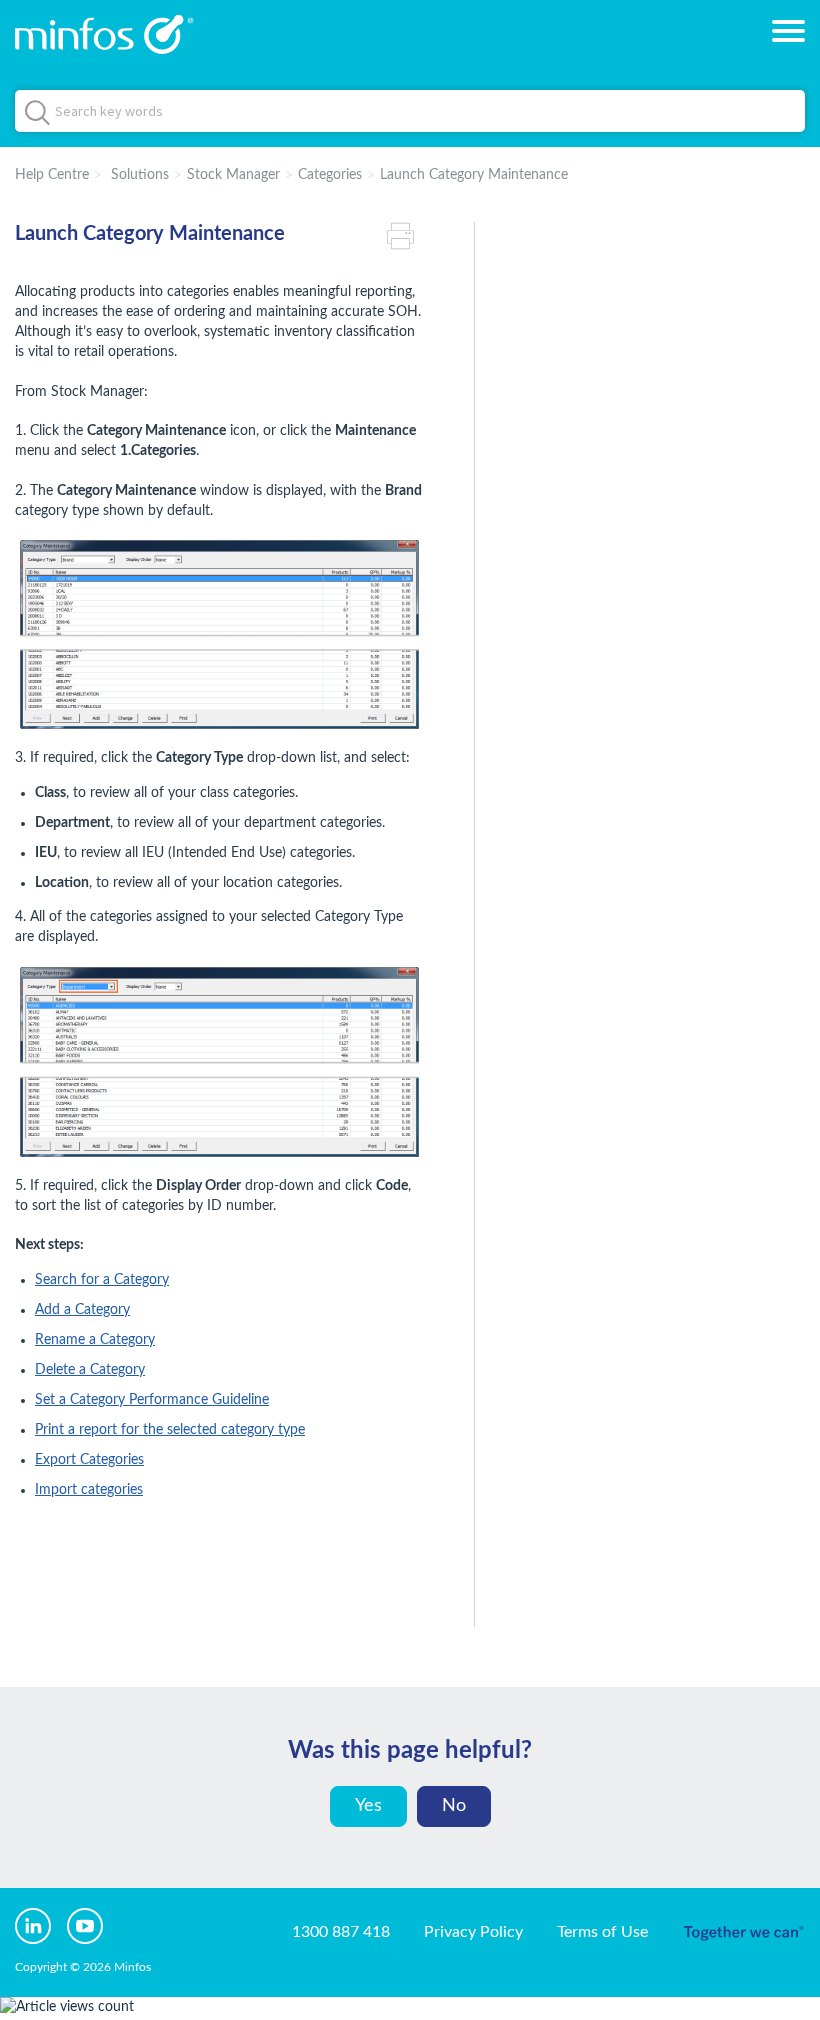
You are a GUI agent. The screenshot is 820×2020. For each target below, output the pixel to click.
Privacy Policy (473, 1932)
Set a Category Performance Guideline (152, 1400)
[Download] (373, 1015)
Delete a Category (90, 1370)
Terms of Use (602, 1932)
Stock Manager (233, 175)
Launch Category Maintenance (474, 175)
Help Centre (52, 175)
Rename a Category (95, 1340)
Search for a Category (102, 1280)
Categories (330, 175)
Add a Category (82, 1310)
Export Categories (89, 1460)
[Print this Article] (405, 234)
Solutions (140, 175)
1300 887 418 (341, 1932)
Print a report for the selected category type (170, 1430)
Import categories (89, 1490)
